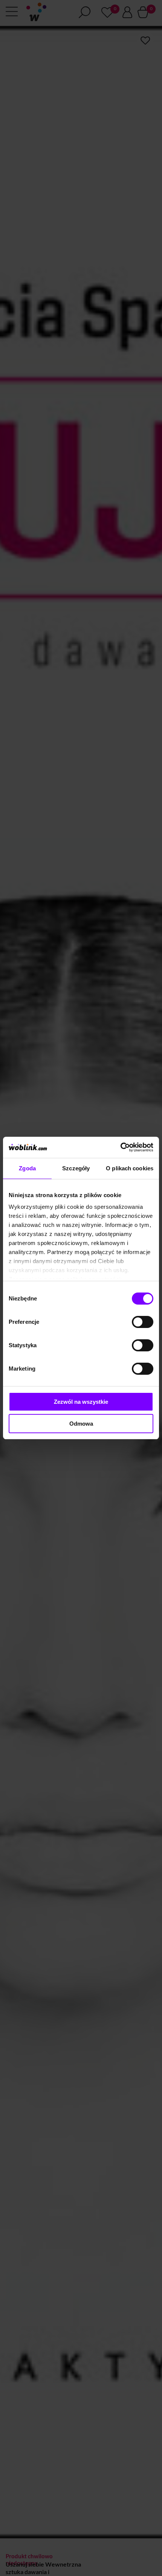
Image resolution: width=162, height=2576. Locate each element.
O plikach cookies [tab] (130, 1168)
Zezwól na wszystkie (81, 1402)
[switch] (143, 1322)
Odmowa (81, 1424)
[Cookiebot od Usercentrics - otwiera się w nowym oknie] (120, 1147)
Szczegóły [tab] (76, 1168)
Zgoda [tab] (27, 1168)
